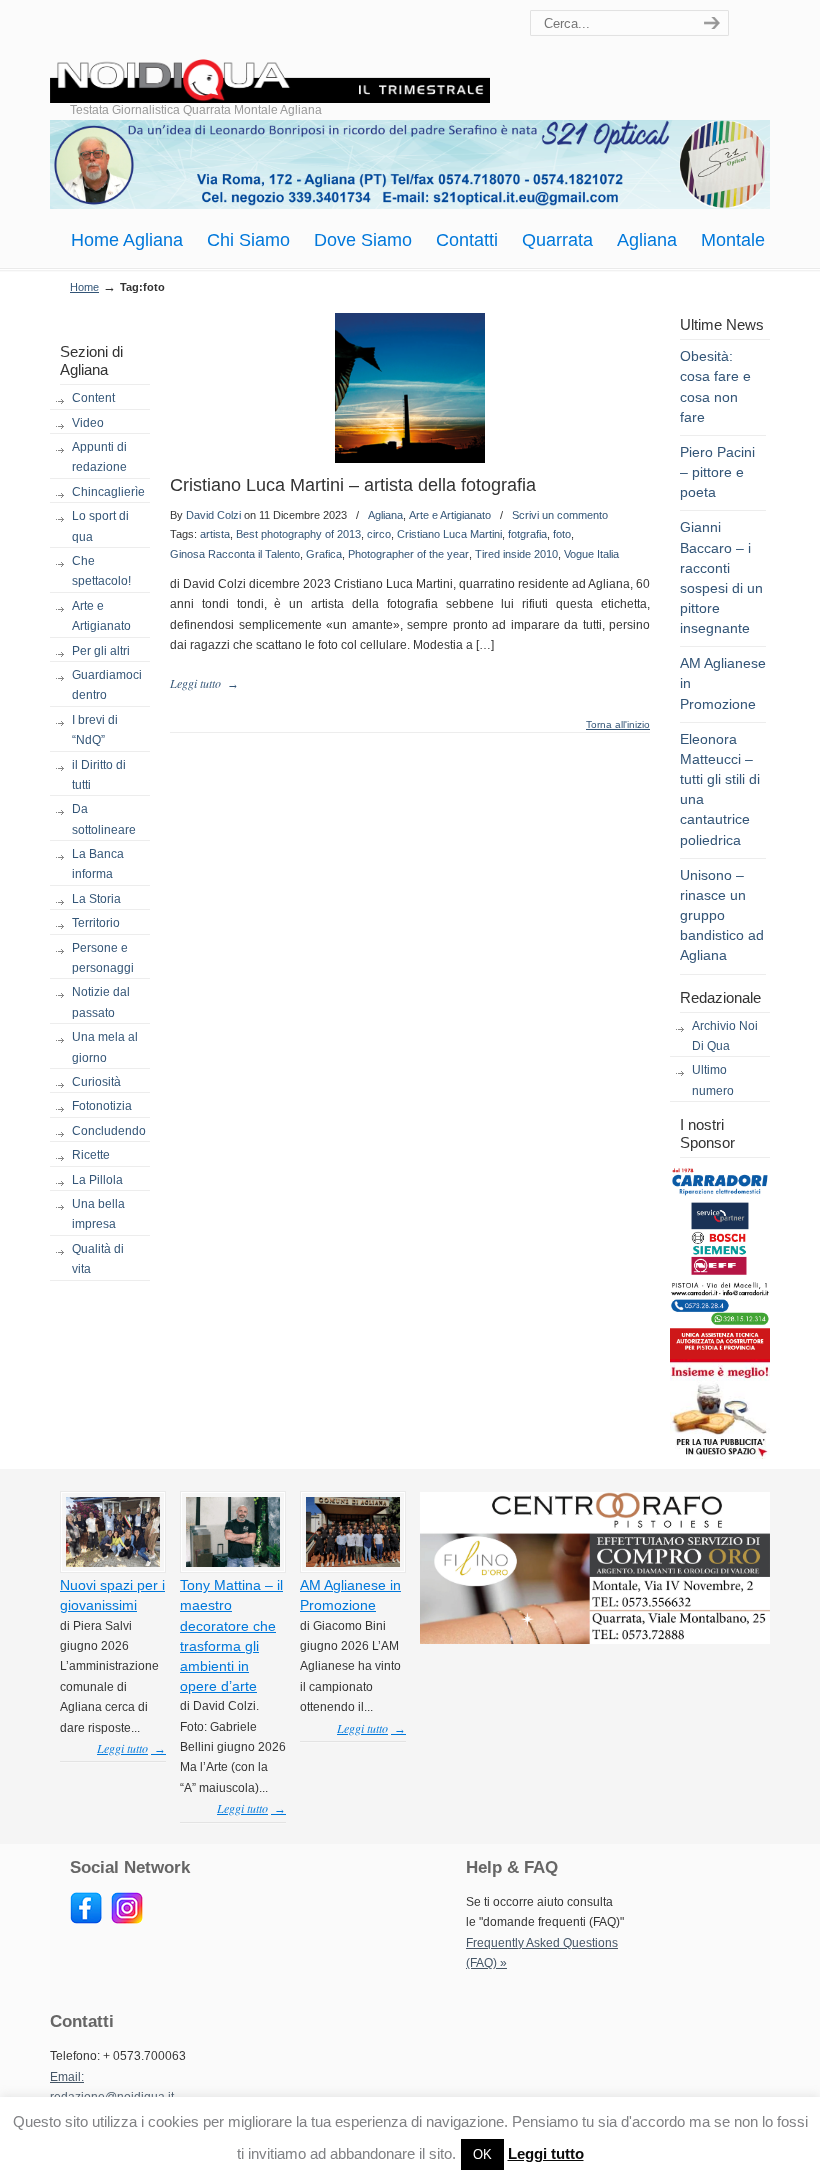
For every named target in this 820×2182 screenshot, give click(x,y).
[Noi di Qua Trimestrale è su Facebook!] (86, 1920)
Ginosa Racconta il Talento (235, 554)
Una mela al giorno (105, 1047)
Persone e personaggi (103, 958)
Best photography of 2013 (298, 534)
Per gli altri (101, 651)
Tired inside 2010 (516, 554)
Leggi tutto (546, 2153)
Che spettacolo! (101, 571)
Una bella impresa (98, 1214)
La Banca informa (98, 864)
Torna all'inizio (618, 725)
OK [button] (482, 2154)
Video (88, 423)
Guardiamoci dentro (107, 685)
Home (84, 287)
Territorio (96, 923)
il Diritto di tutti (99, 775)
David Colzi (213, 515)
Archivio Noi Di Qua (725, 1036)
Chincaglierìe (108, 492)
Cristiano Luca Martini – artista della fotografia (353, 485)
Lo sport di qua (100, 526)
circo (379, 534)
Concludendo (109, 1131)
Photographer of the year (408, 554)
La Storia (96, 899)
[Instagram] (127, 1920)
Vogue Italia (591, 554)
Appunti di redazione (99, 457)
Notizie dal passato (101, 1002)
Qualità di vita (98, 1259)
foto (562, 534)
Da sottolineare (104, 819)
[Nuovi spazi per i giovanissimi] (113, 1563)
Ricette (91, 1155)
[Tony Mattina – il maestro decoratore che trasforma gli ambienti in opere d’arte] (233, 1563)
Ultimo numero (713, 1080)
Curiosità (96, 1082)
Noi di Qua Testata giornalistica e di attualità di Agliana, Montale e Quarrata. (270, 54)
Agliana (385, 515)
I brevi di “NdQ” (95, 730)
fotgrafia (527, 534)
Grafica (324, 554)
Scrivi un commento (560, 515)
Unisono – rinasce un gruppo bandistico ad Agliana (722, 915)
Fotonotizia (102, 1106)
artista (215, 534)
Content (93, 398)
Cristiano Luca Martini (449, 534)
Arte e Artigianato (101, 616)
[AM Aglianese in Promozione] (353, 1563)
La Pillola (97, 1180)
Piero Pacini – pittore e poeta (717, 472)
